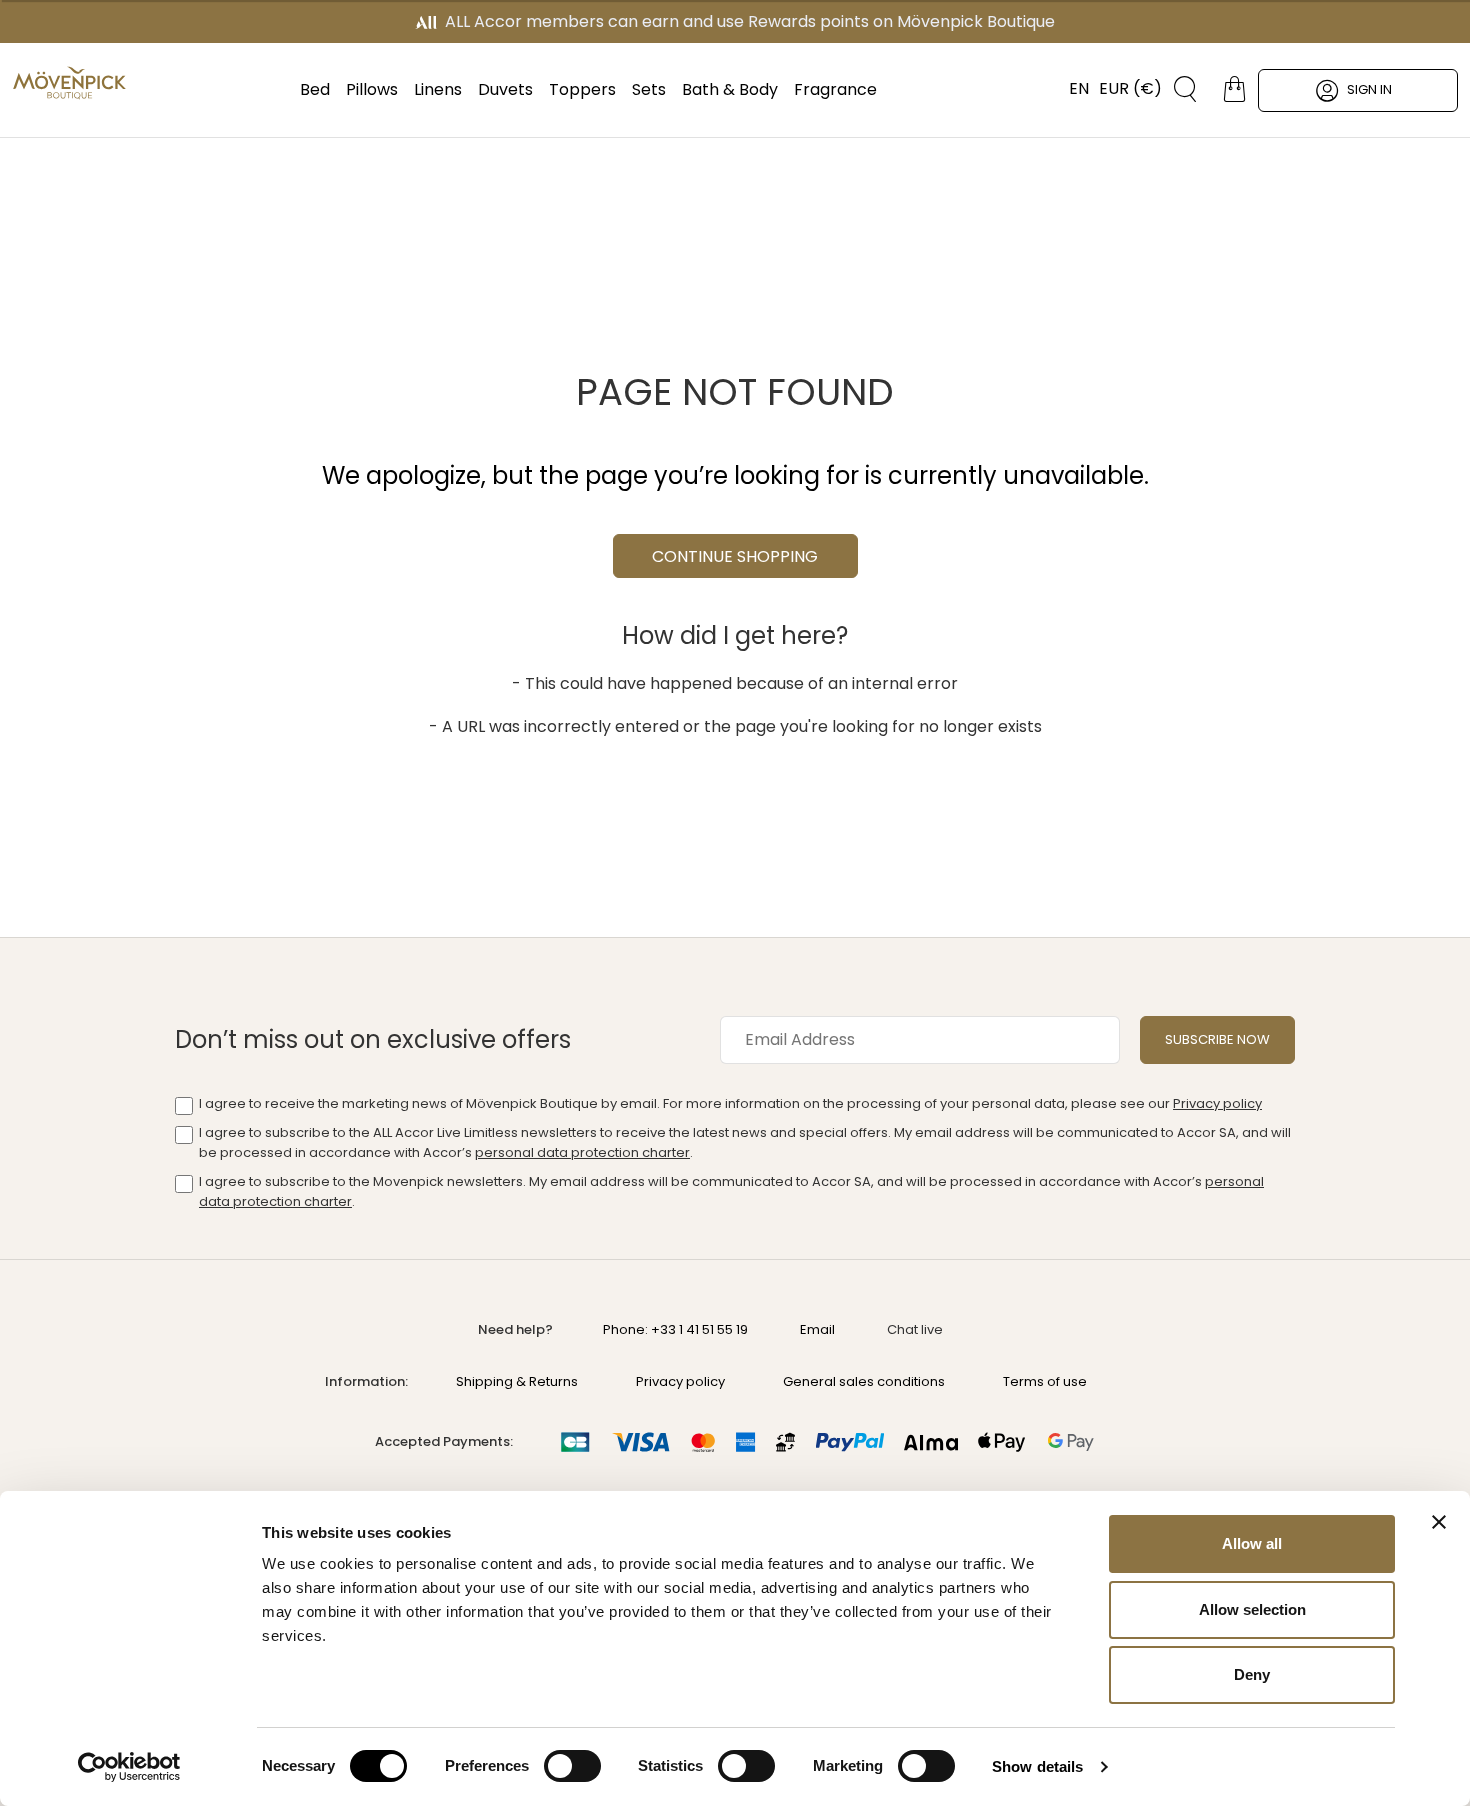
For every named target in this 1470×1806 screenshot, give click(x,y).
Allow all (1252, 1543)
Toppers (582, 89)
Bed (315, 89)
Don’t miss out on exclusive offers (373, 1039)
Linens (438, 89)
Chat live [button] (915, 1329)
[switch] (572, 1768)
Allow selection (1252, 1609)
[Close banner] (1439, 1522)
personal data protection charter (582, 1152)
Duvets (505, 89)
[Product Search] (1178, 89)
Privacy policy (1217, 1103)
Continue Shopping (735, 556)
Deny (1252, 1674)
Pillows (372, 89)
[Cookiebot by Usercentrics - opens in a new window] (129, 1767)
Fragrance (835, 89)
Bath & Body (730, 89)
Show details (1037, 1766)
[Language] (1069, 89)
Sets (649, 89)
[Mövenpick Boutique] (69, 83)
